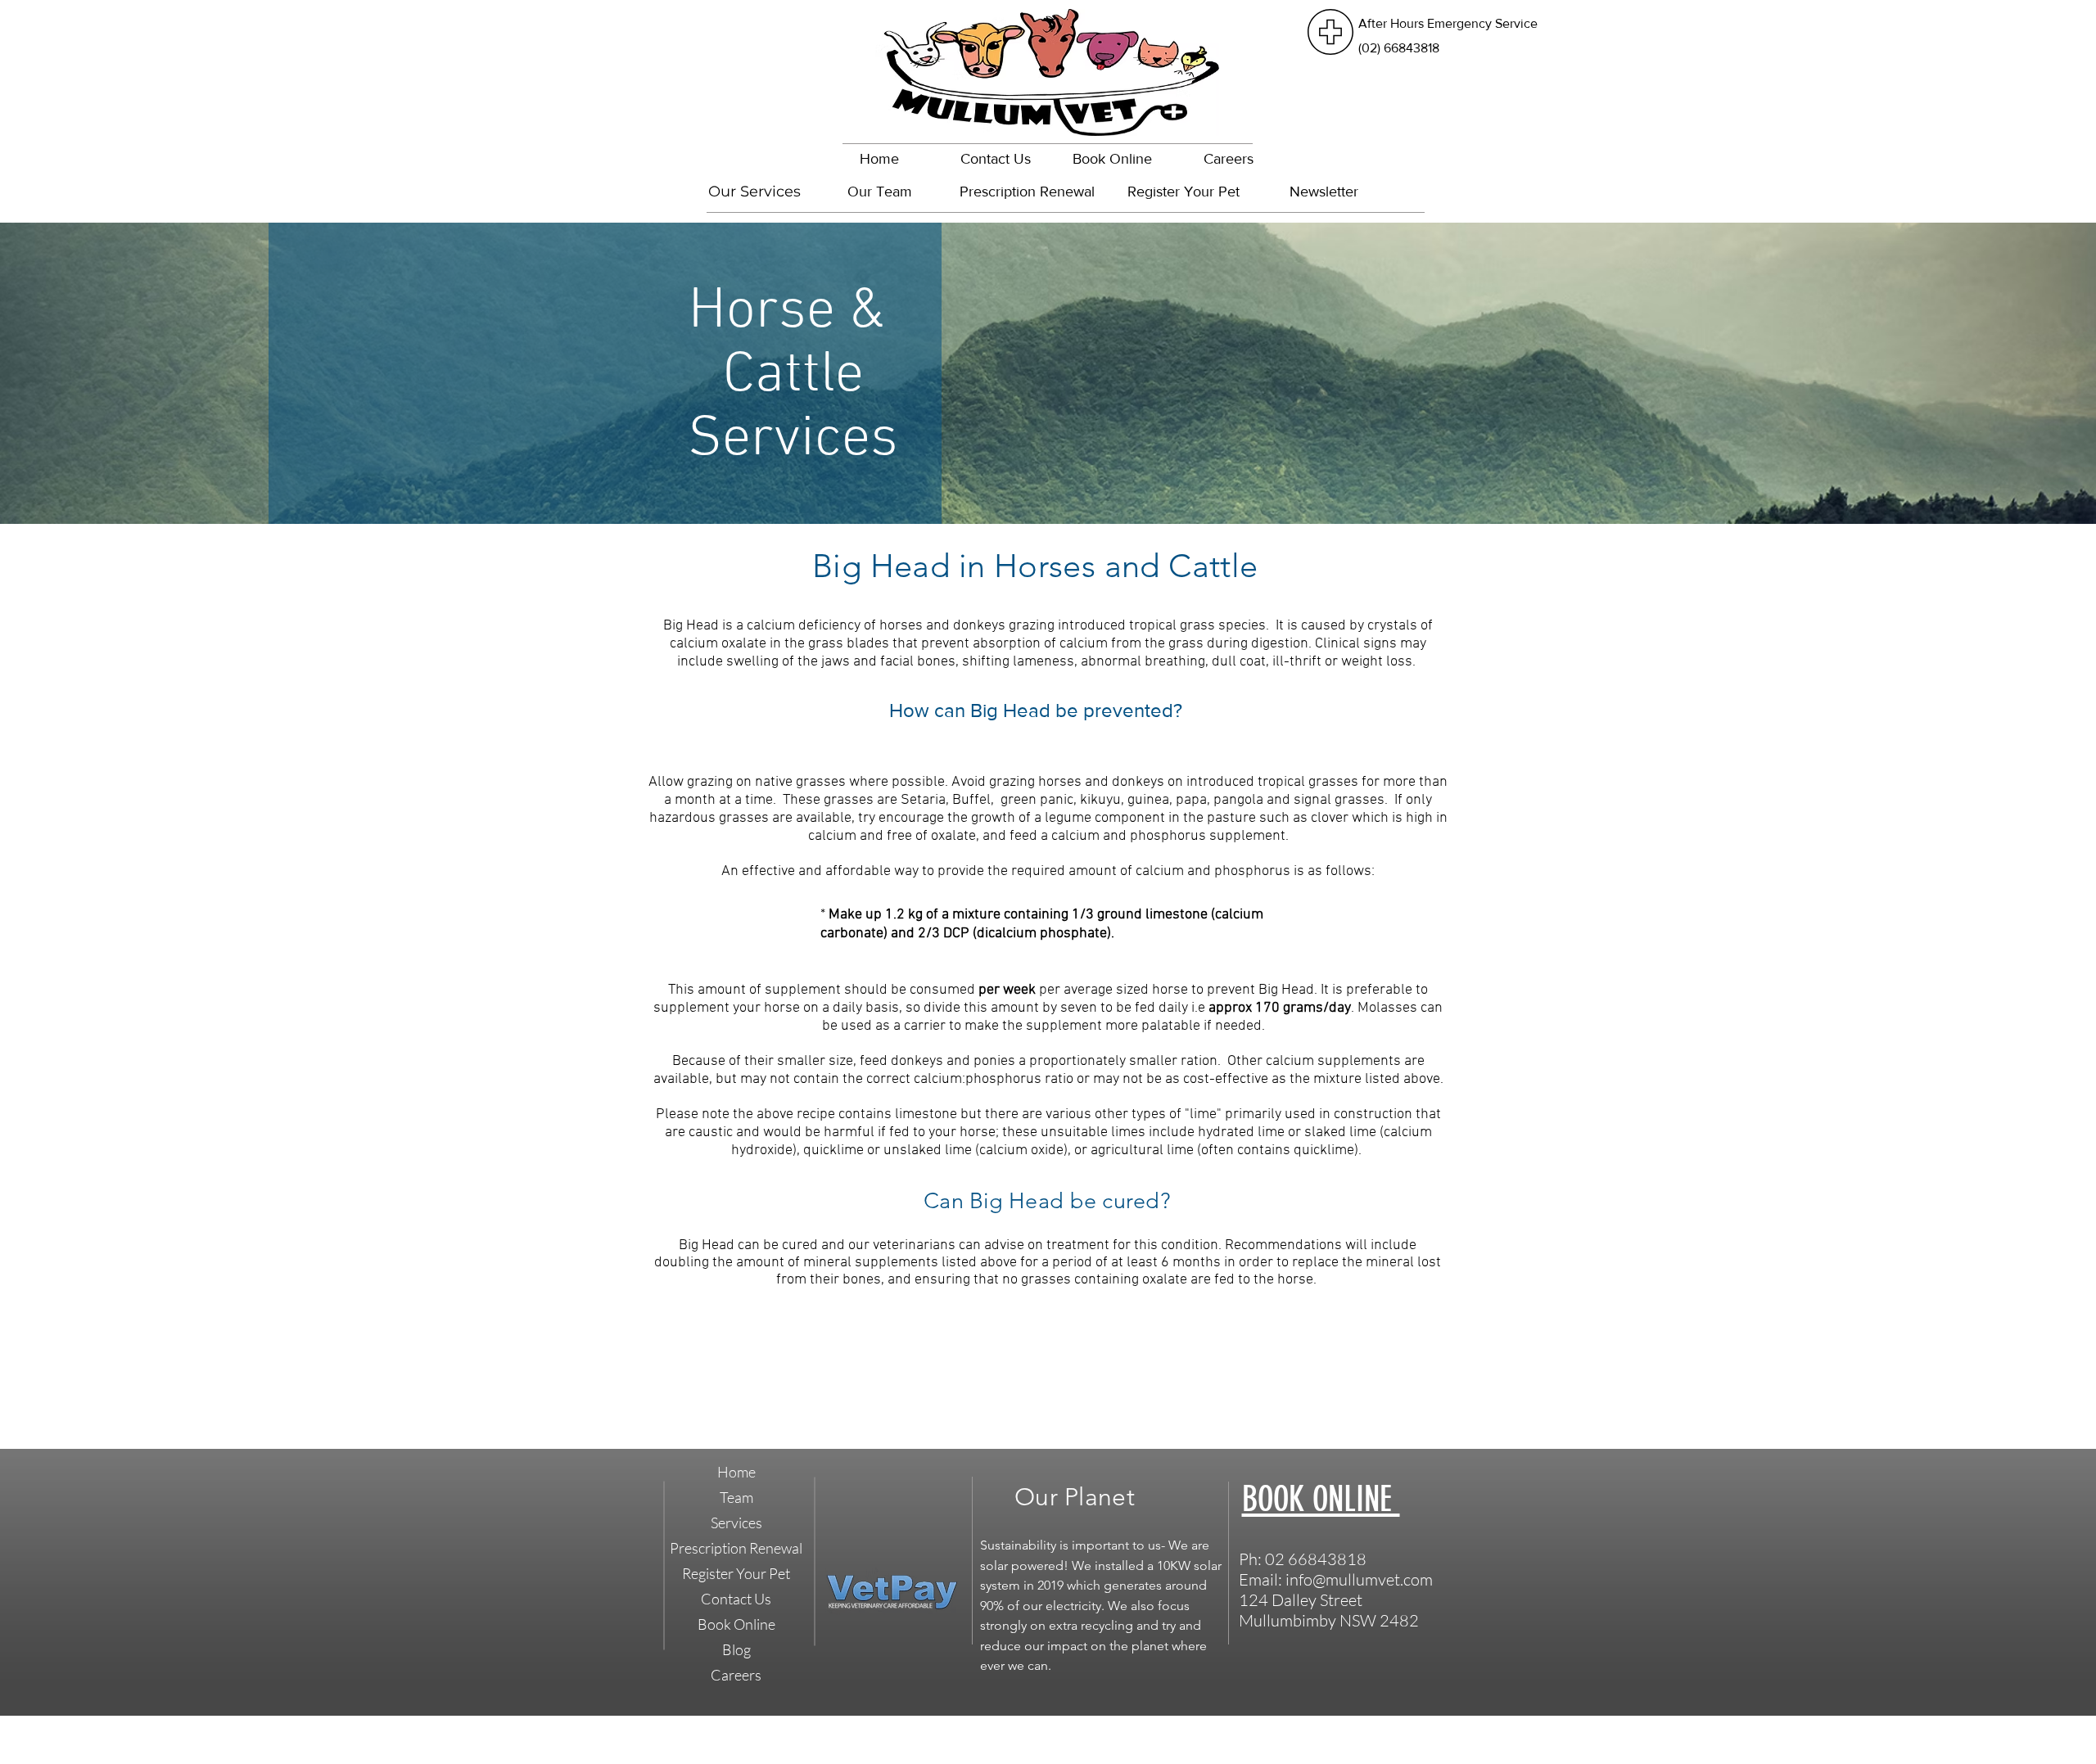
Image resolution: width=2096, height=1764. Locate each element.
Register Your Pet (736, 1573)
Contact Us (736, 1599)
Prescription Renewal (736, 1548)
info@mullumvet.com (1359, 1579)
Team (736, 1497)
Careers (736, 1675)
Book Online (736, 1624)
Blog (736, 1649)
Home (736, 1472)
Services (736, 1523)
